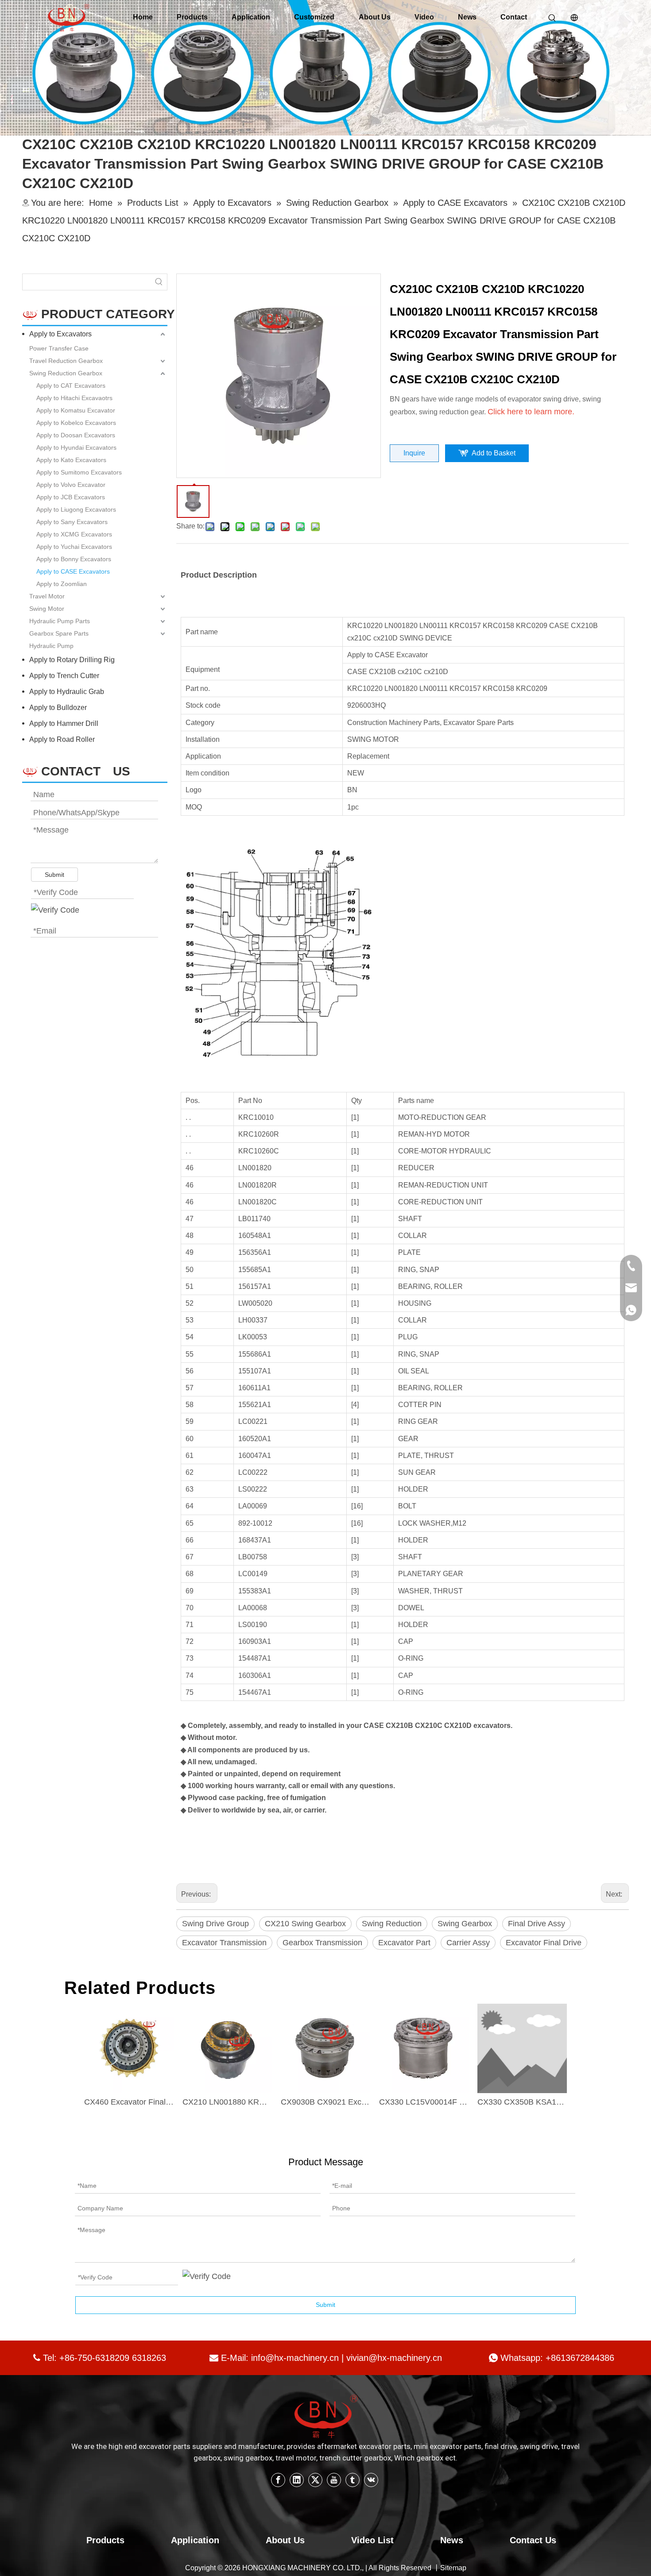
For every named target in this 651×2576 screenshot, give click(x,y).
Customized (314, 17)
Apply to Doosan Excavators (76, 435)
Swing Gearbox (465, 1924)
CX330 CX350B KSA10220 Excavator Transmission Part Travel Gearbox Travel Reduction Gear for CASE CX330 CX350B (522, 2102)
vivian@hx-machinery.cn (394, 2358)
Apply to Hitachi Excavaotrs (74, 398)
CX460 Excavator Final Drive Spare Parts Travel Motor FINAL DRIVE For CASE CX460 (129, 2102)
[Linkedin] (297, 2480)
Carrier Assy (468, 1943)
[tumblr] (353, 2480)
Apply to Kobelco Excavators (76, 423)
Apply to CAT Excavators (71, 386)
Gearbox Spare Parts (59, 633)
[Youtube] (334, 2480)
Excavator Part (404, 1943)
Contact (514, 17)
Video (424, 17)
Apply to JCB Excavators (71, 497)
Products (192, 17)
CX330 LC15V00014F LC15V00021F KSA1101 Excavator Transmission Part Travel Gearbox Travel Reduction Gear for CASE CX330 (424, 2102)
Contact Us (533, 2540)
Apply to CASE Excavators (73, 571)
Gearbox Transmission (322, 1943)
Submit (54, 875)
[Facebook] (278, 2480)
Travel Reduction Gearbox (66, 361)
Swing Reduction (392, 1924)
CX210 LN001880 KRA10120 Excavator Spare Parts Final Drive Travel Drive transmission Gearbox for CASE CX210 (227, 2102)
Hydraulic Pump (51, 646)
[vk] (371, 2480)
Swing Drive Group (215, 1924)
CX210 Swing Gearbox (305, 1924)
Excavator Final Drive (544, 1943)
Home (143, 17)
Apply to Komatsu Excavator (76, 410)
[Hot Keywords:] (159, 282)
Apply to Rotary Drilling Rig (72, 660)
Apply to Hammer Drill (64, 723)
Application (251, 17)
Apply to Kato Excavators (71, 460)
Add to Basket (494, 453)
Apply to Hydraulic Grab (67, 692)
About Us (375, 17)
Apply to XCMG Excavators (74, 534)
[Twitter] (315, 2480)
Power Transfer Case (59, 348)
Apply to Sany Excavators (72, 522)
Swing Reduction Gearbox (66, 373)
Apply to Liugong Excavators (76, 509)
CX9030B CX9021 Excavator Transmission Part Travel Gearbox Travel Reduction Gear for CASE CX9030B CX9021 (325, 2102)
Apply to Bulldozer (58, 708)
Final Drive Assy (537, 1924)
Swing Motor (47, 609)
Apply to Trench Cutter (64, 676)
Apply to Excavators (60, 334)
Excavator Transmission (224, 1943)
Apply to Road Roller (62, 739)
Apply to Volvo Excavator (71, 485)
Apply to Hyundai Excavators (76, 447)
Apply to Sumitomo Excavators (79, 472)
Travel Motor (47, 596)
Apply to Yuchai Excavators (74, 547)
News (467, 17)
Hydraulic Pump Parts (60, 621)
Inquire (414, 453)
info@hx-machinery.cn (295, 2358)
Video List (372, 2540)
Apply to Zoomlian (62, 584)
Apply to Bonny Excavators (74, 559)
